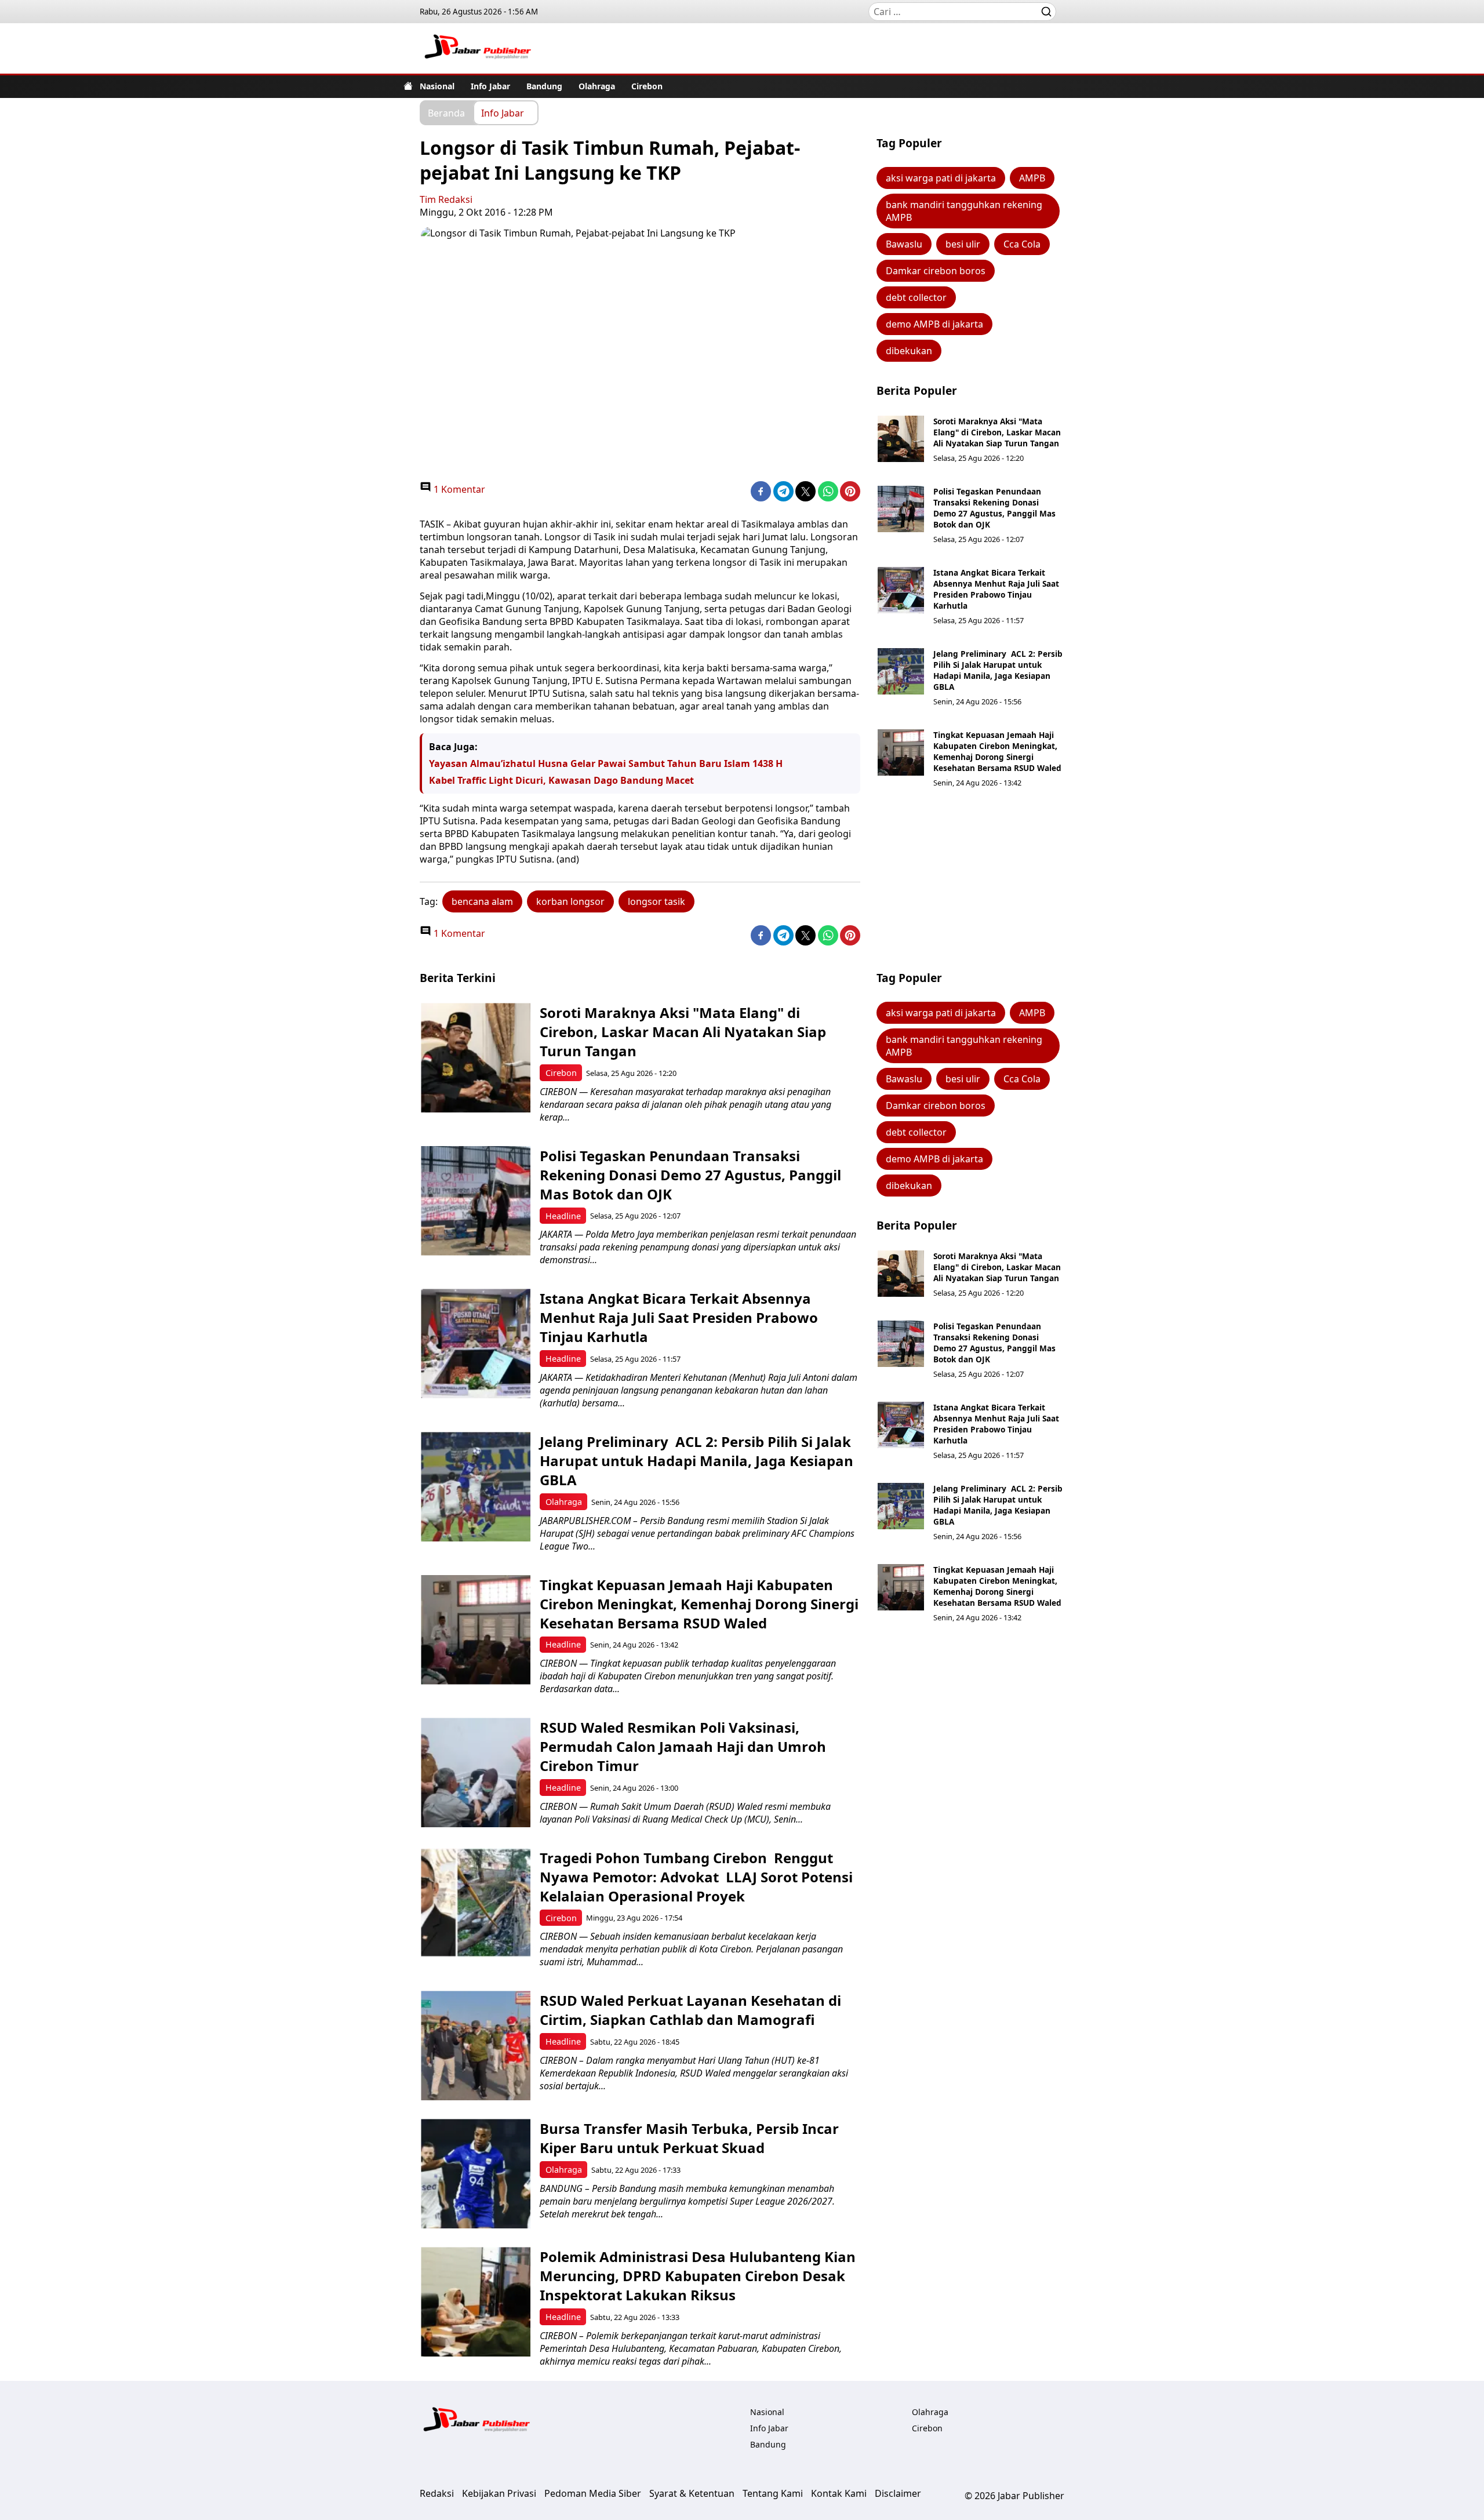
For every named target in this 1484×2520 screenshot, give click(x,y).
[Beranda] (408, 86)
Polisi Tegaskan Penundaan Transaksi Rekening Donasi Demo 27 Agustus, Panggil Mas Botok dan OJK (994, 508)
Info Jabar (490, 86)
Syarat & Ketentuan (692, 2493)
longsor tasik (656, 901)
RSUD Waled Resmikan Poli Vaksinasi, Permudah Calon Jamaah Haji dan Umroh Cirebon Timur (683, 1746)
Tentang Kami (773, 2493)
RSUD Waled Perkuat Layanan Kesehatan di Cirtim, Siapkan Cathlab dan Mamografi (690, 2010)
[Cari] (1046, 12)
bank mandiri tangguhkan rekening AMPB (964, 211)
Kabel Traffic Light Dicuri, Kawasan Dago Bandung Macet (561, 780)
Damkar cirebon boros (936, 271)
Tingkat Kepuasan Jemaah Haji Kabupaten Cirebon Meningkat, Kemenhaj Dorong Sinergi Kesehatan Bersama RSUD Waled (997, 751)
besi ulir (963, 244)
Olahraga (597, 86)
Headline (563, 1216)
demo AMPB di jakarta (934, 324)
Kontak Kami (839, 2493)
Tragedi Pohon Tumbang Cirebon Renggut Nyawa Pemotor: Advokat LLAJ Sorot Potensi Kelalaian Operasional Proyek (696, 1877)
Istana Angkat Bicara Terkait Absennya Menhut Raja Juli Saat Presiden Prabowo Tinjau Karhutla (996, 589)
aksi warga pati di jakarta (941, 178)
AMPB (1032, 178)
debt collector (916, 297)
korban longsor (570, 901)
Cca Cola (1022, 244)
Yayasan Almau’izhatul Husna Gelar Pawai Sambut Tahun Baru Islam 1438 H (606, 763)
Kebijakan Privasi (499, 2493)
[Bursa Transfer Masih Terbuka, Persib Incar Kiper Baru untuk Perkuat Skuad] (476, 2174)
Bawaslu (904, 244)
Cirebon (647, 86)
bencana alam (482, 901)
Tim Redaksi (446, 199)
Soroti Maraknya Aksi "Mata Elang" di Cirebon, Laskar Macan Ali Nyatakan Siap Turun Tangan (997, 432)
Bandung (544, 86)
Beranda (446, 112)
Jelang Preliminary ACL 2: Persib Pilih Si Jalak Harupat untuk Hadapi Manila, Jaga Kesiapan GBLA (998, 670)
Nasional (437, 86)
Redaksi (437, 2493)
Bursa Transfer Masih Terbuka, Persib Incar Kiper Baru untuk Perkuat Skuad (689, 2138)
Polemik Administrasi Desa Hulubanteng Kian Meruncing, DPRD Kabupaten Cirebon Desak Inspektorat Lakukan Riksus (698, 2276)
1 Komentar (458, 489)
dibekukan (909, 351)
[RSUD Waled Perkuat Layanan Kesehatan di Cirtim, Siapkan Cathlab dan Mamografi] (476, 2046)
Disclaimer (898, 2493)
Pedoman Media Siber (593, 2493)
